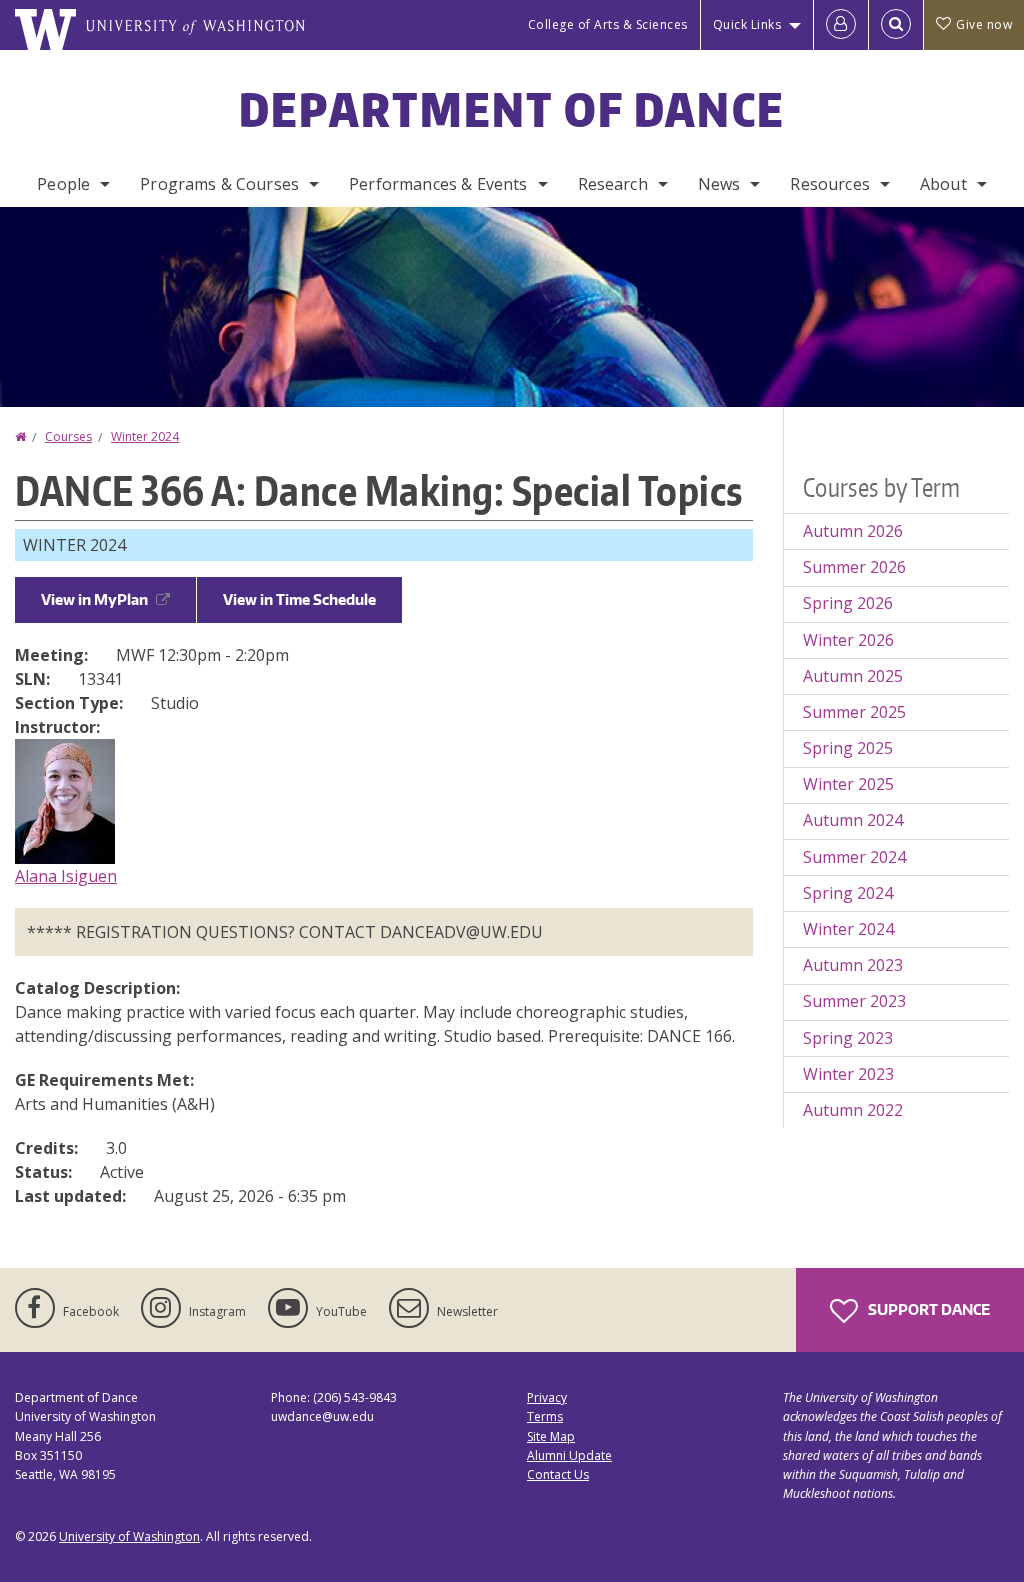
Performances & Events (438, 184)
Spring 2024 (848, 893)
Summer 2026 (854, 567)
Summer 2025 (854, 712)
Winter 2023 (848, 1074)
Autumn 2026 (853, 531)
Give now (984, 24)
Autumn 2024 (853, 820)
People (63, 184)
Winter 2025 (848, 784)
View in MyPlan (94, 599)
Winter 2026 (848, 640)
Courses (68, 436)
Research (613, 184)
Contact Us (558, 1474)
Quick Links (747, 24)
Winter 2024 (145, 436)
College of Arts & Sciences (608, 24)
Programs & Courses (219, 184)
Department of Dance (512, 109)
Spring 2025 (848, 748)
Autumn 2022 (853, 1110)
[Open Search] (896, 25)
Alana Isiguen (66, 876)
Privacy (547, 1397)
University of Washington (129, 1536)
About (943, 184)
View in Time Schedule (299, 599)
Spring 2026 (848, 603)
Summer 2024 (854, 857)
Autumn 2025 (853, 676)
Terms (545, 1416)
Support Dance (927, 1309)
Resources (829, 184)
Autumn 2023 (853, 965)
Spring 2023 (848, 1038)
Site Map (551, 1436)
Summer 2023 (854, 1001)
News (719, 184)
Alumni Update (569, 1455)
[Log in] (841, 25)
